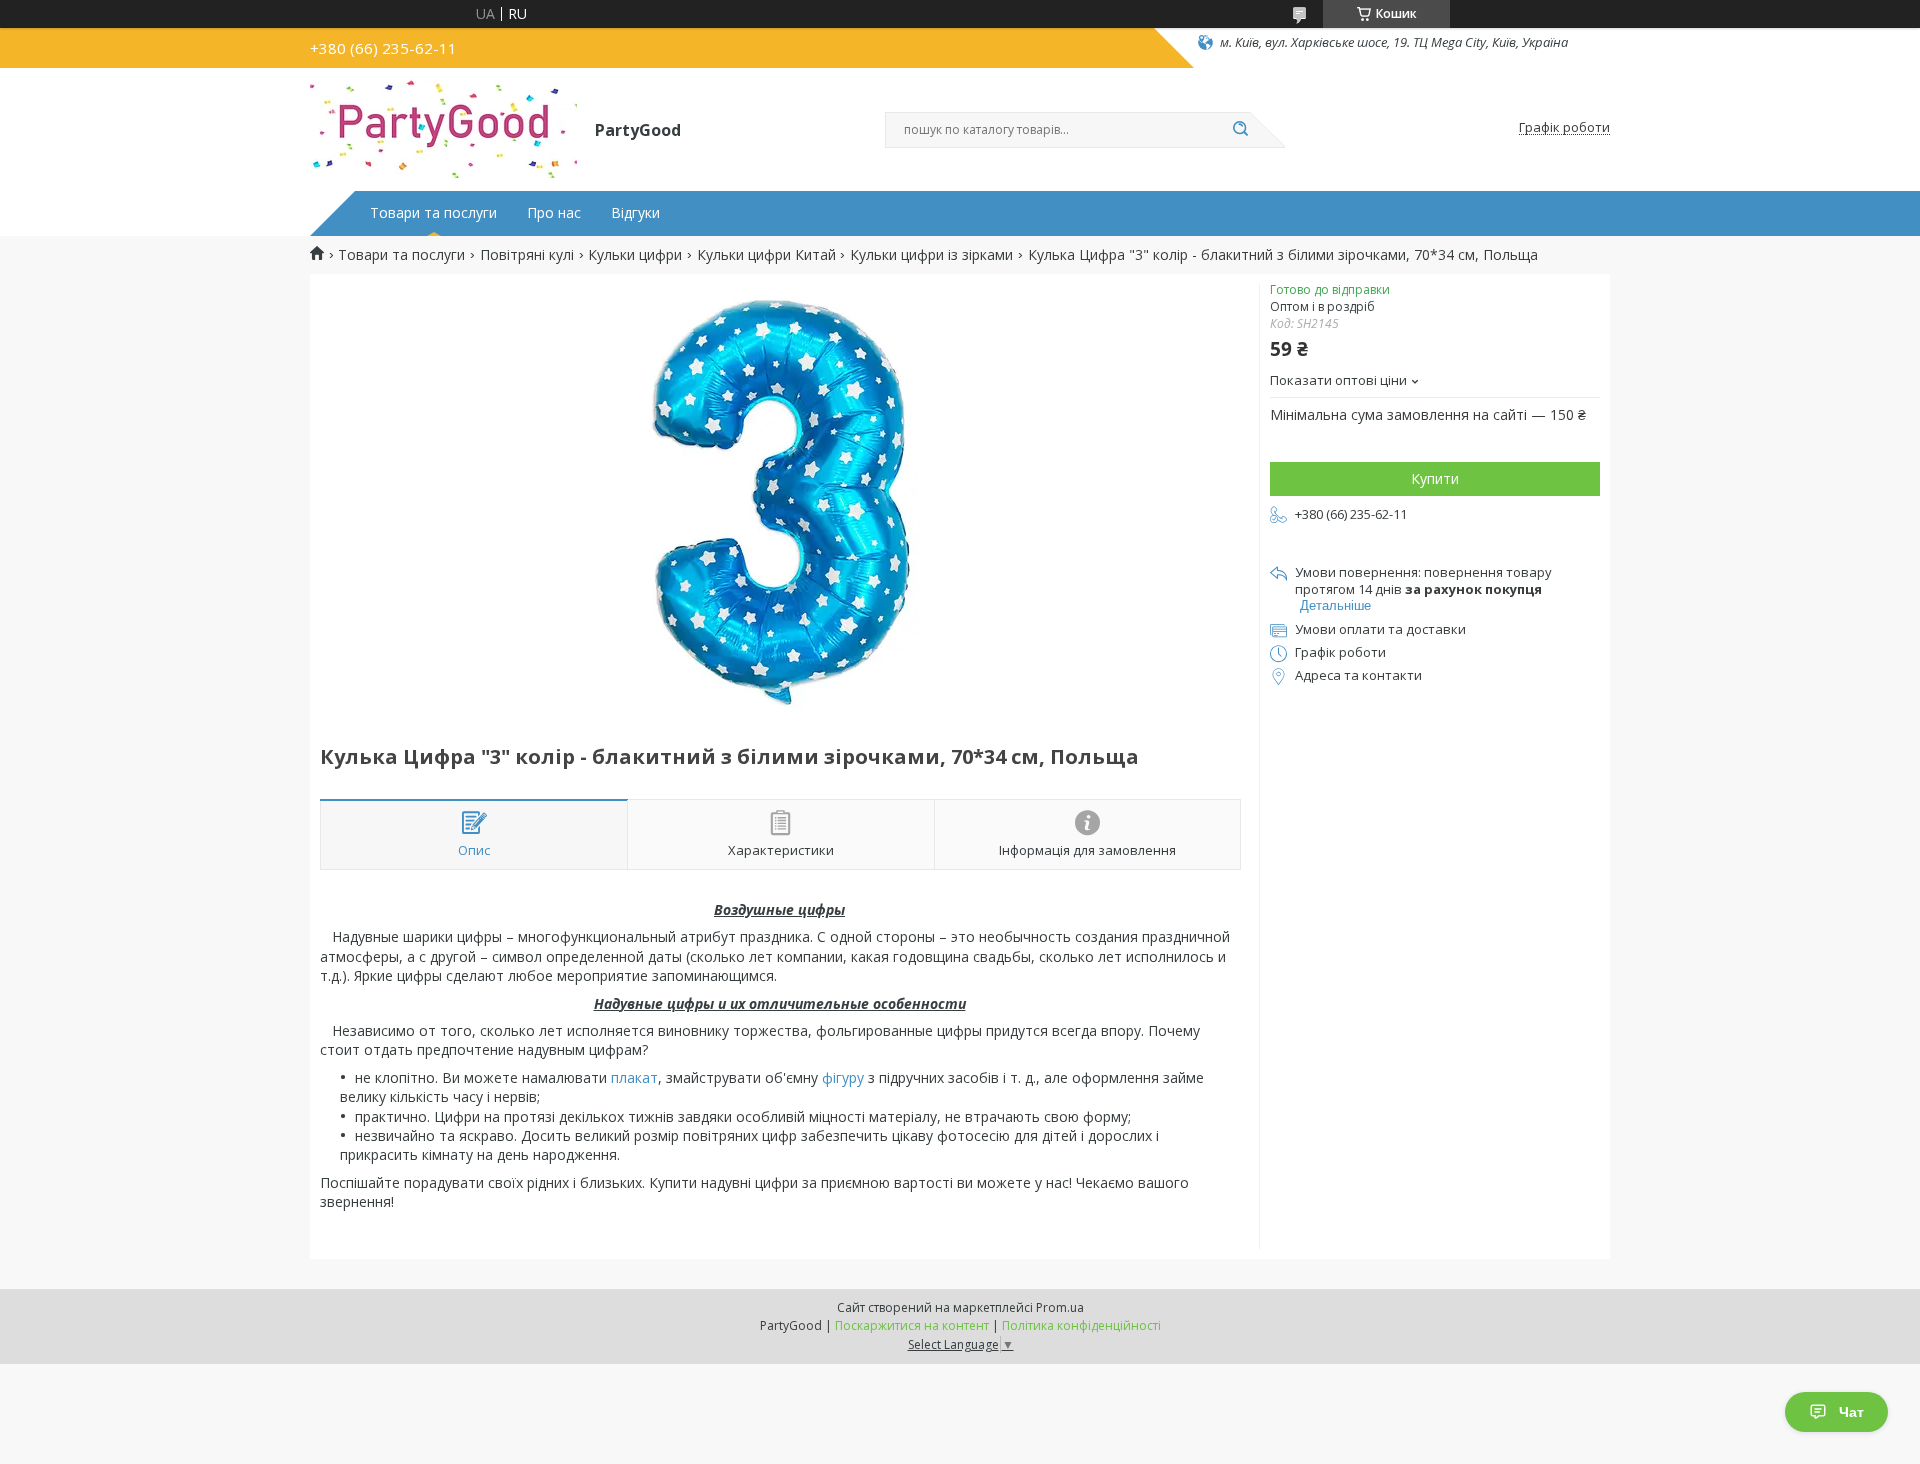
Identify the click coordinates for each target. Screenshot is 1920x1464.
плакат (634, 1077)
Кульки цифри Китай (766, 255)
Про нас (554, 213)
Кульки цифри (635, 255)
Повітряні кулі (527, 255)
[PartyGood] (443, 128)
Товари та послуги (433, 213)
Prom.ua (1060, 1307)
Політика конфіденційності (1081, 1325)
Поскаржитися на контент (912, 1325)
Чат (1851, 1412)
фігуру (843, 1077)
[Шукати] (1240, 130)
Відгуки (635, 213)
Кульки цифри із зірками (931, 255)
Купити (1435, 478)
